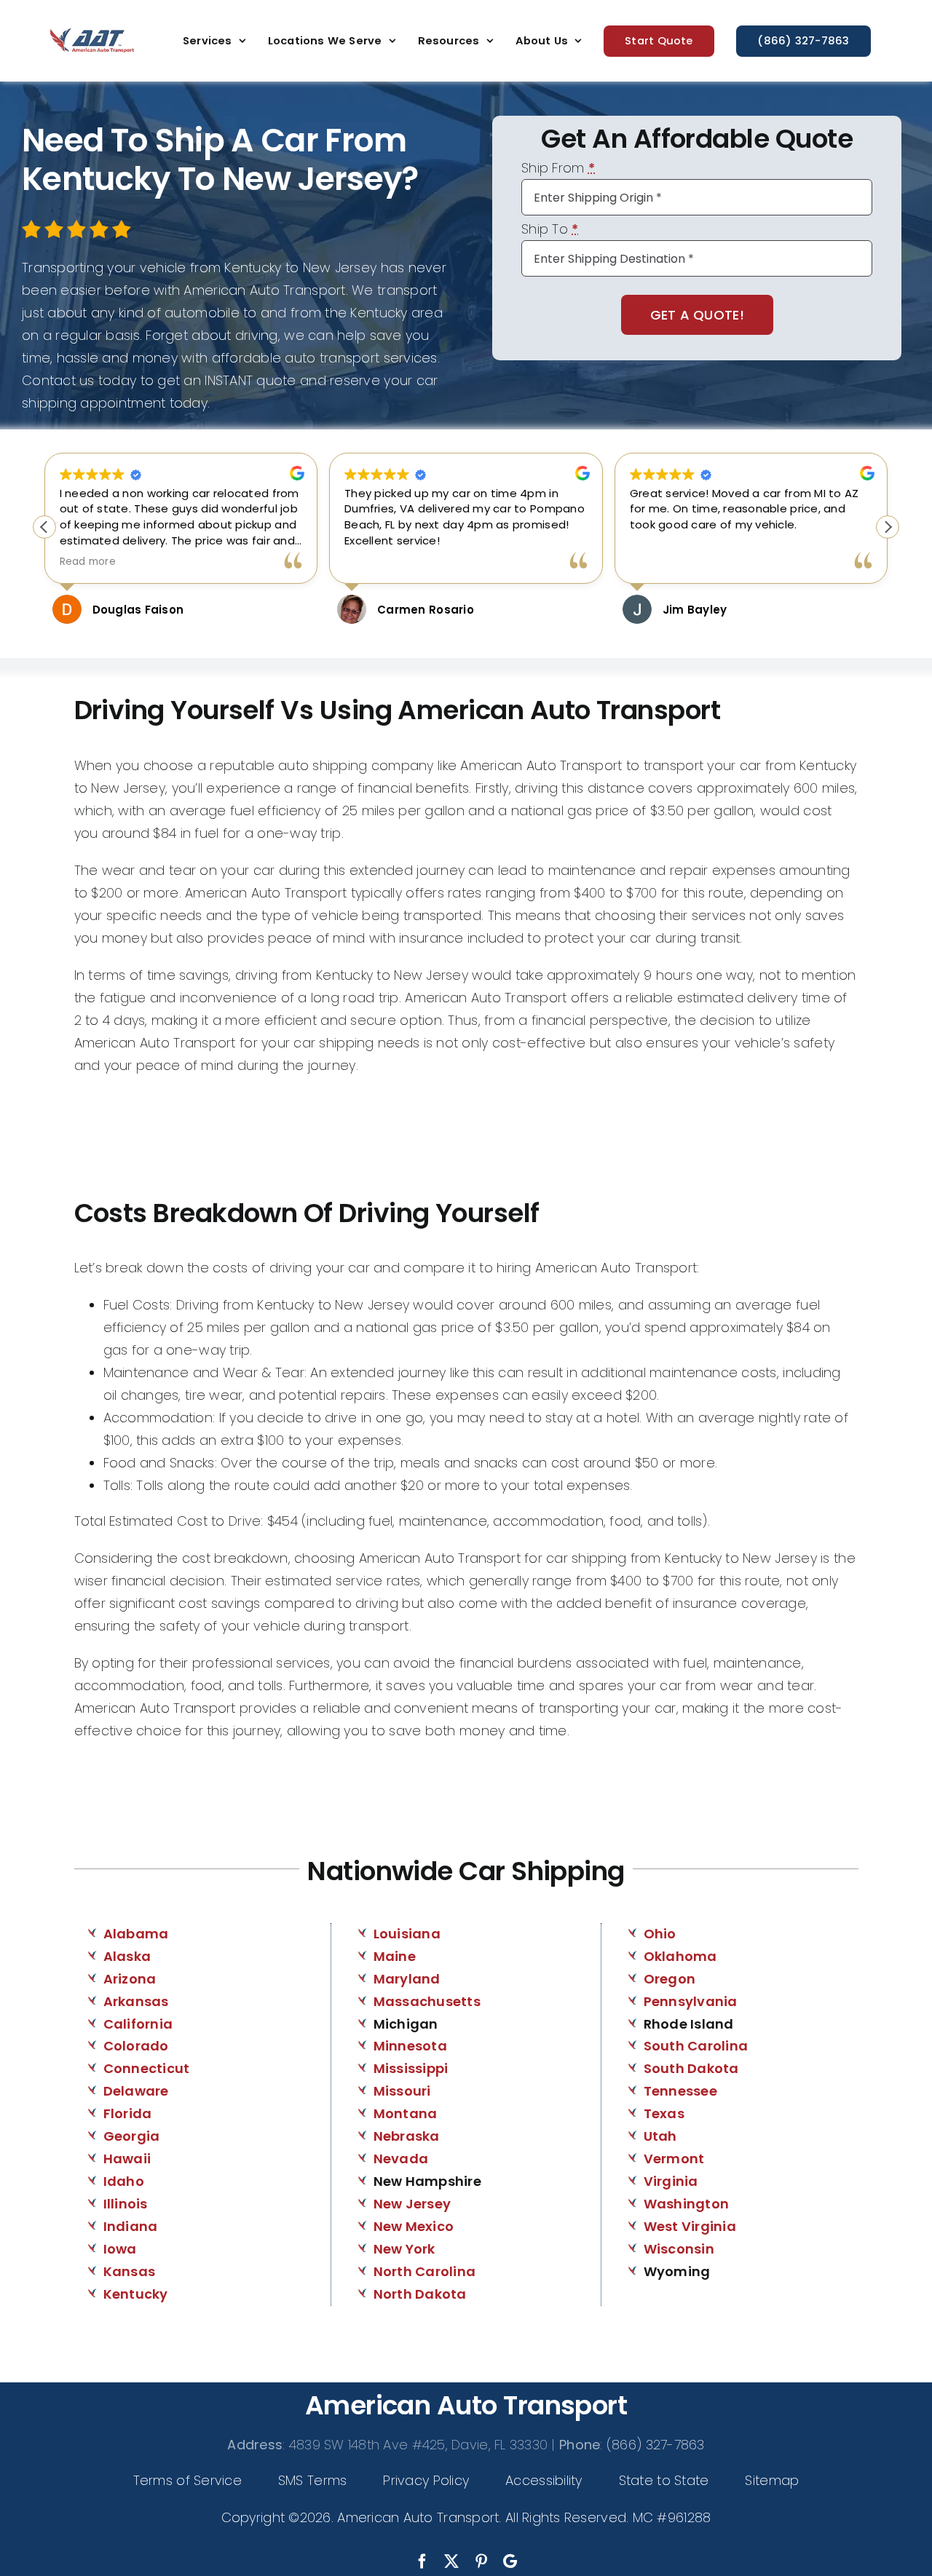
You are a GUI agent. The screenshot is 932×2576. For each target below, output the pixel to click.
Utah (660, 2136)
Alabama (136, 1934)
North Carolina (425, 2271)
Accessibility (544, 2480)
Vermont (674, 2159)
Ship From (558, 169)
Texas (664, 2113)
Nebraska (407, 2136)
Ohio (660, 1934)
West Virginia (690, 2226)
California (138, 2024)
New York (404, 2249)
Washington (687, 2204)
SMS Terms (312, 2480)
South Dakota (691, 2068)
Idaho (124, 2181)
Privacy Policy (426, 2480)
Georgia (132, 2136)
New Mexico (414, 2226)
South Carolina (696, 2046)
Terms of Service (187, 2480)
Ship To (550, 230)
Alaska (127, 1956)
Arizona (130, 1979)
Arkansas (136, 2001)
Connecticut (147, 2068)
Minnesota (410, 2046)
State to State (664, 2480)
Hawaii (127, 2159)
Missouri (402, 2091)
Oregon (670, 1979)
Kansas (130, 2271)
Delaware (136, 2091)
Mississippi (411, 2068)
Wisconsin (679, 2249)
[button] (888, 527)
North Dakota (420, 2294)
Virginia (671, 2181)
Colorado (136, 2046)
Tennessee (680, 2091)
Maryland (407, 1979)
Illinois (126, 2204)
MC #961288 (672, 2517)
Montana (406, 2113)
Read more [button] (88, 562)
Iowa (120, 2249)
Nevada (401, 2159)
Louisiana (407, 1934)
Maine (395, 1956)
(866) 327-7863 (656, 2445)
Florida (128, 2113)
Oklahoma (680, 1956)
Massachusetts (427, 2001)
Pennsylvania (691, 2001)
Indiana (131, 2226)
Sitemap (772, 2480)
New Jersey (412, 2204)
